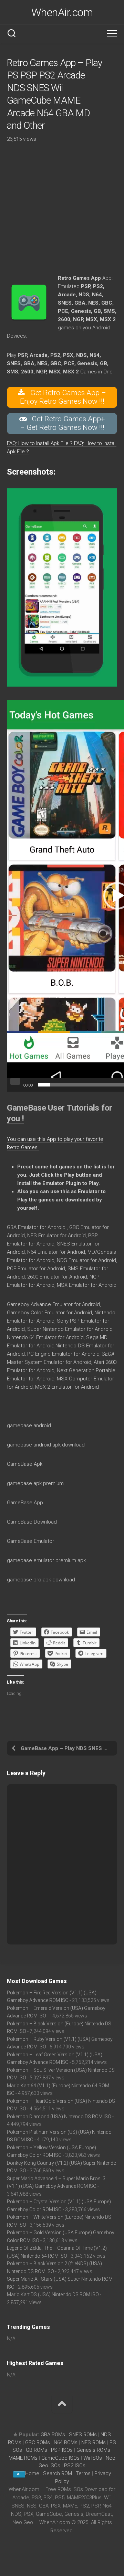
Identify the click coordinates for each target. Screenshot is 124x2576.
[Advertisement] (62, 212)
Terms (84, 2473)
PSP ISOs (62, 2450)
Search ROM (58, 2473)
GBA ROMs (53, 2435)
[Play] (15, 1081)
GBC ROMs (38, 2442)
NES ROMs (94, 2442)
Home (32, 2473)
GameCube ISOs (60, 2458)
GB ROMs (37, 2450)
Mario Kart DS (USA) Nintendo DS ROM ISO (53, 2294)
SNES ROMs (83, 2435)
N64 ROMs (66, 2442)
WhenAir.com (62, 12)
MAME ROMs (23, 2458)
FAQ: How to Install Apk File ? (40, 443)
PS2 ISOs (75, 2466)
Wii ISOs (93, 2458)
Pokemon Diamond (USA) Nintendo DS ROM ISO (59, 2117)
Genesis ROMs (93, 2450)
